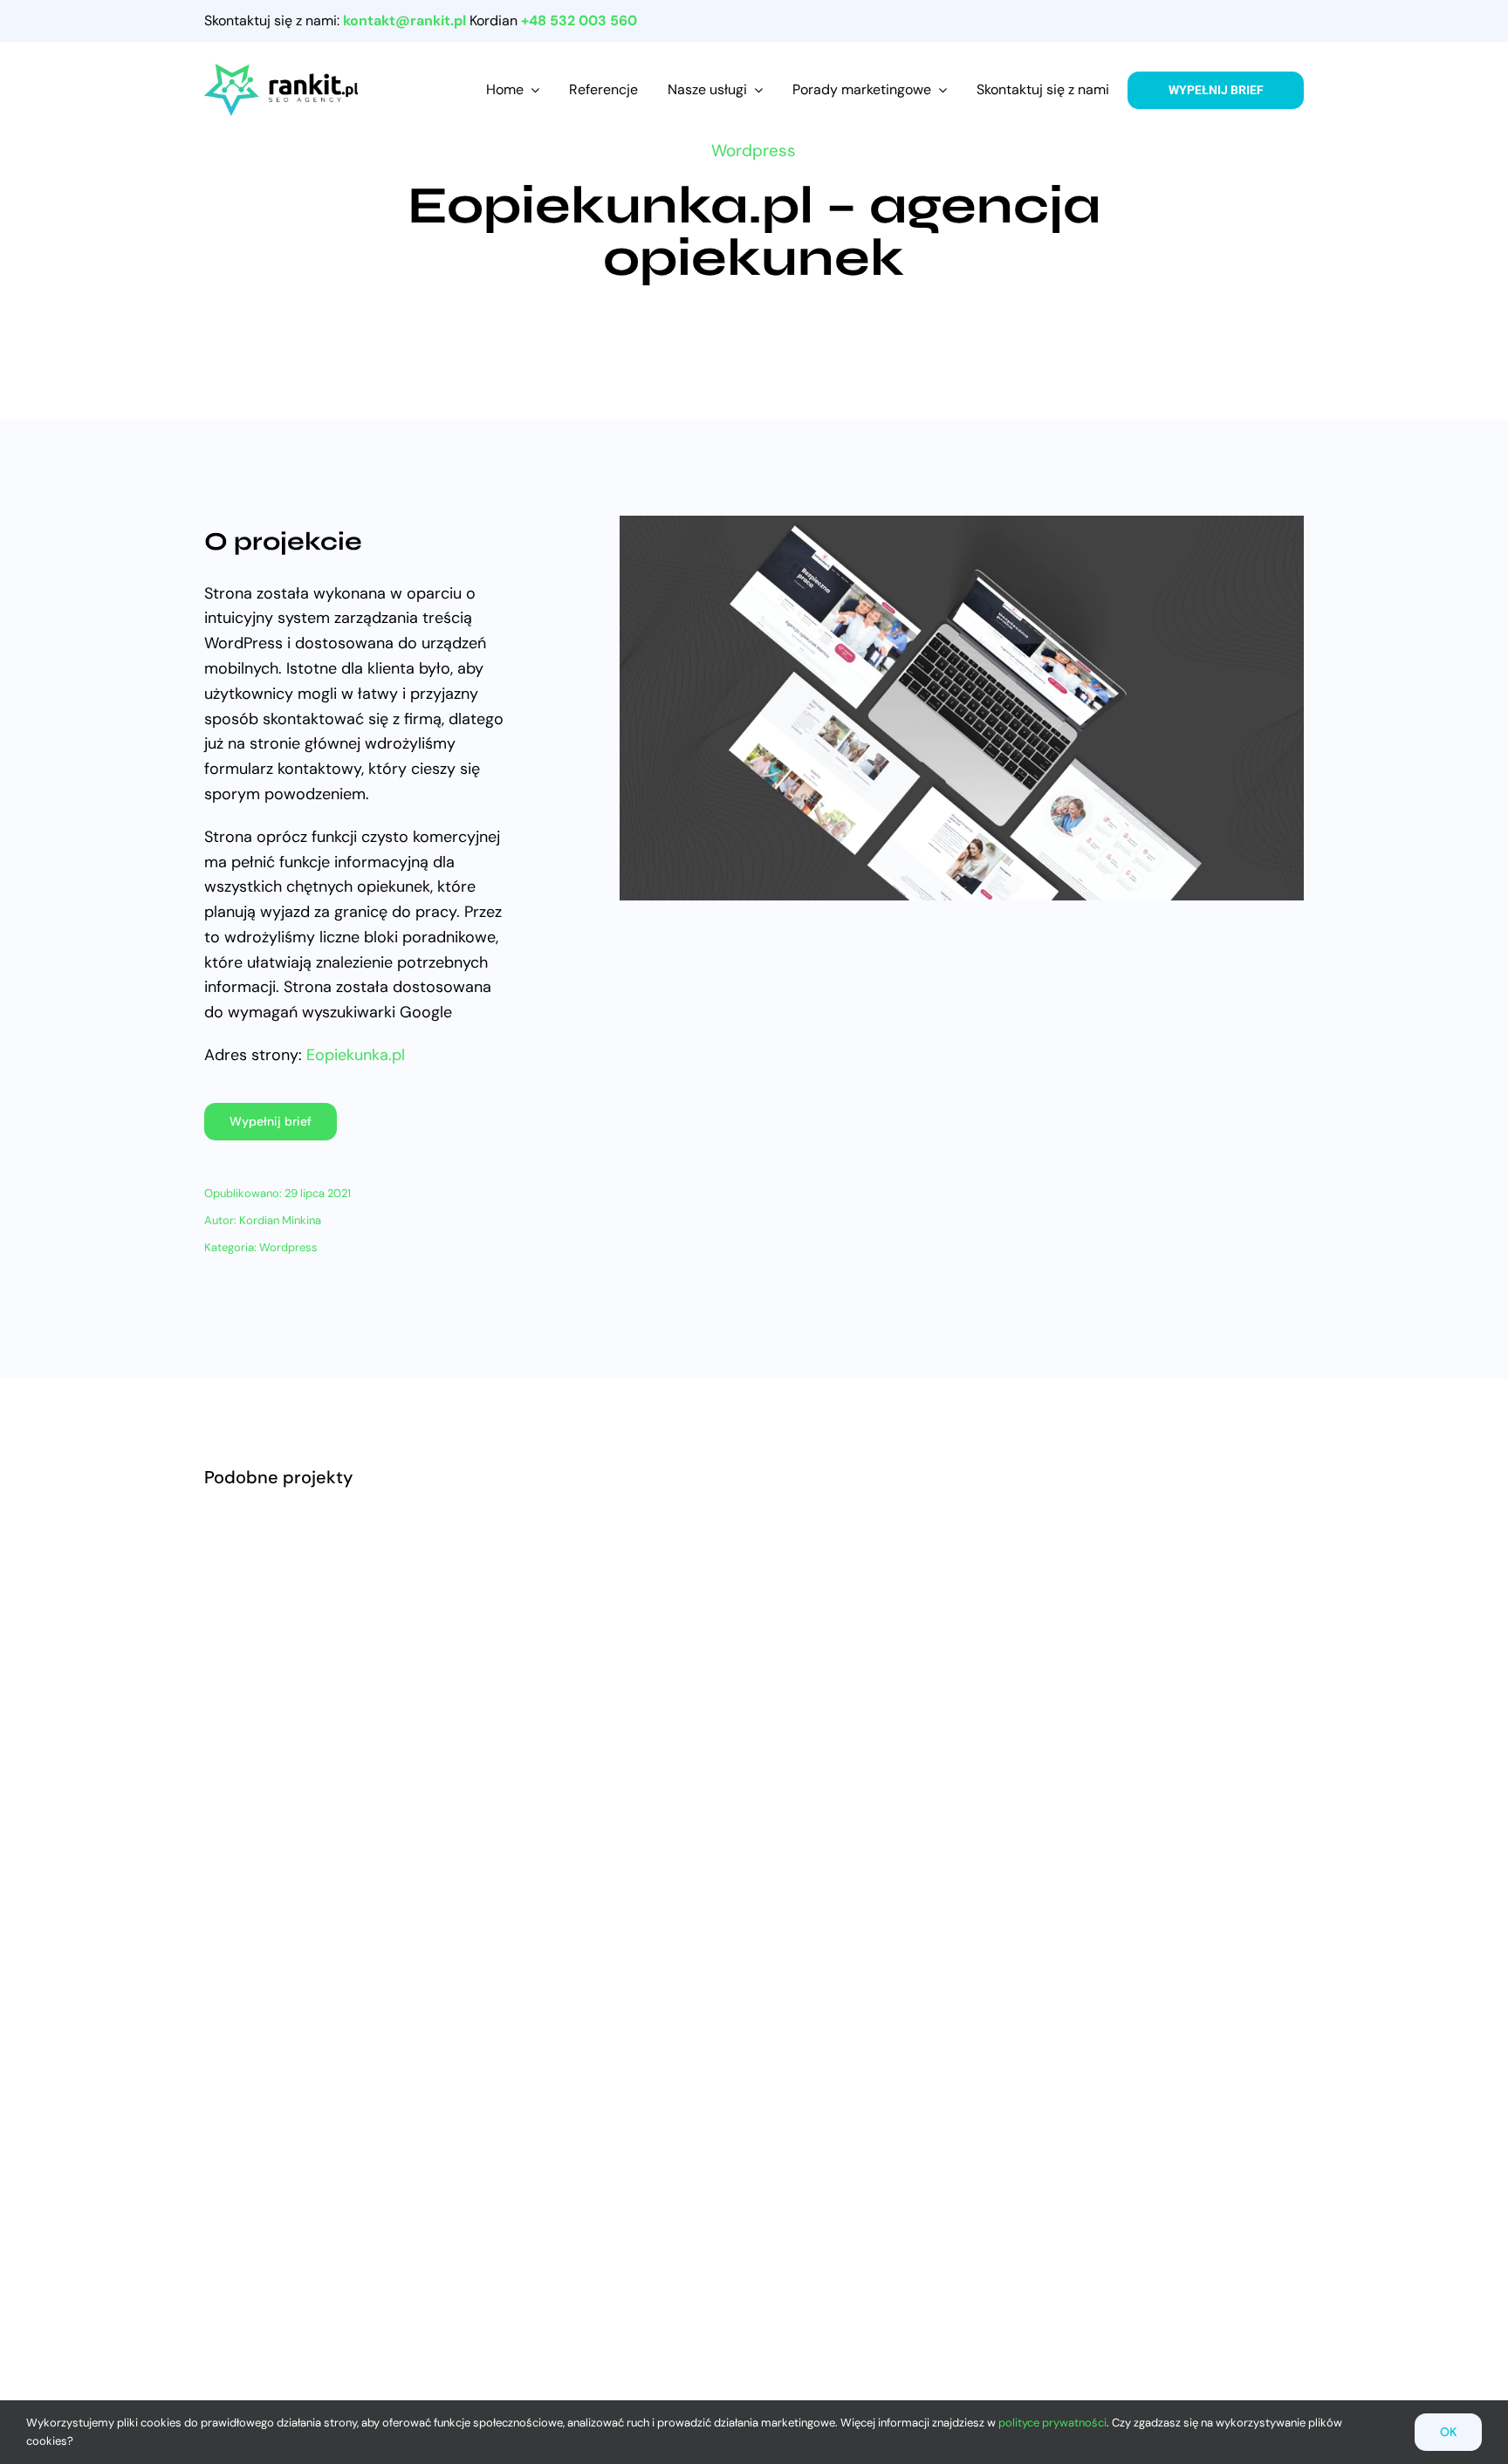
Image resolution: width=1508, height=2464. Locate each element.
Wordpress (754, 151)
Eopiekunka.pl (356, 1055)
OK (1448, 2432)
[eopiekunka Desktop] (962, 524)
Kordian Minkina (280, 1220)
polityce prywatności (1052, 2423)
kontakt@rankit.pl (404, 21)
